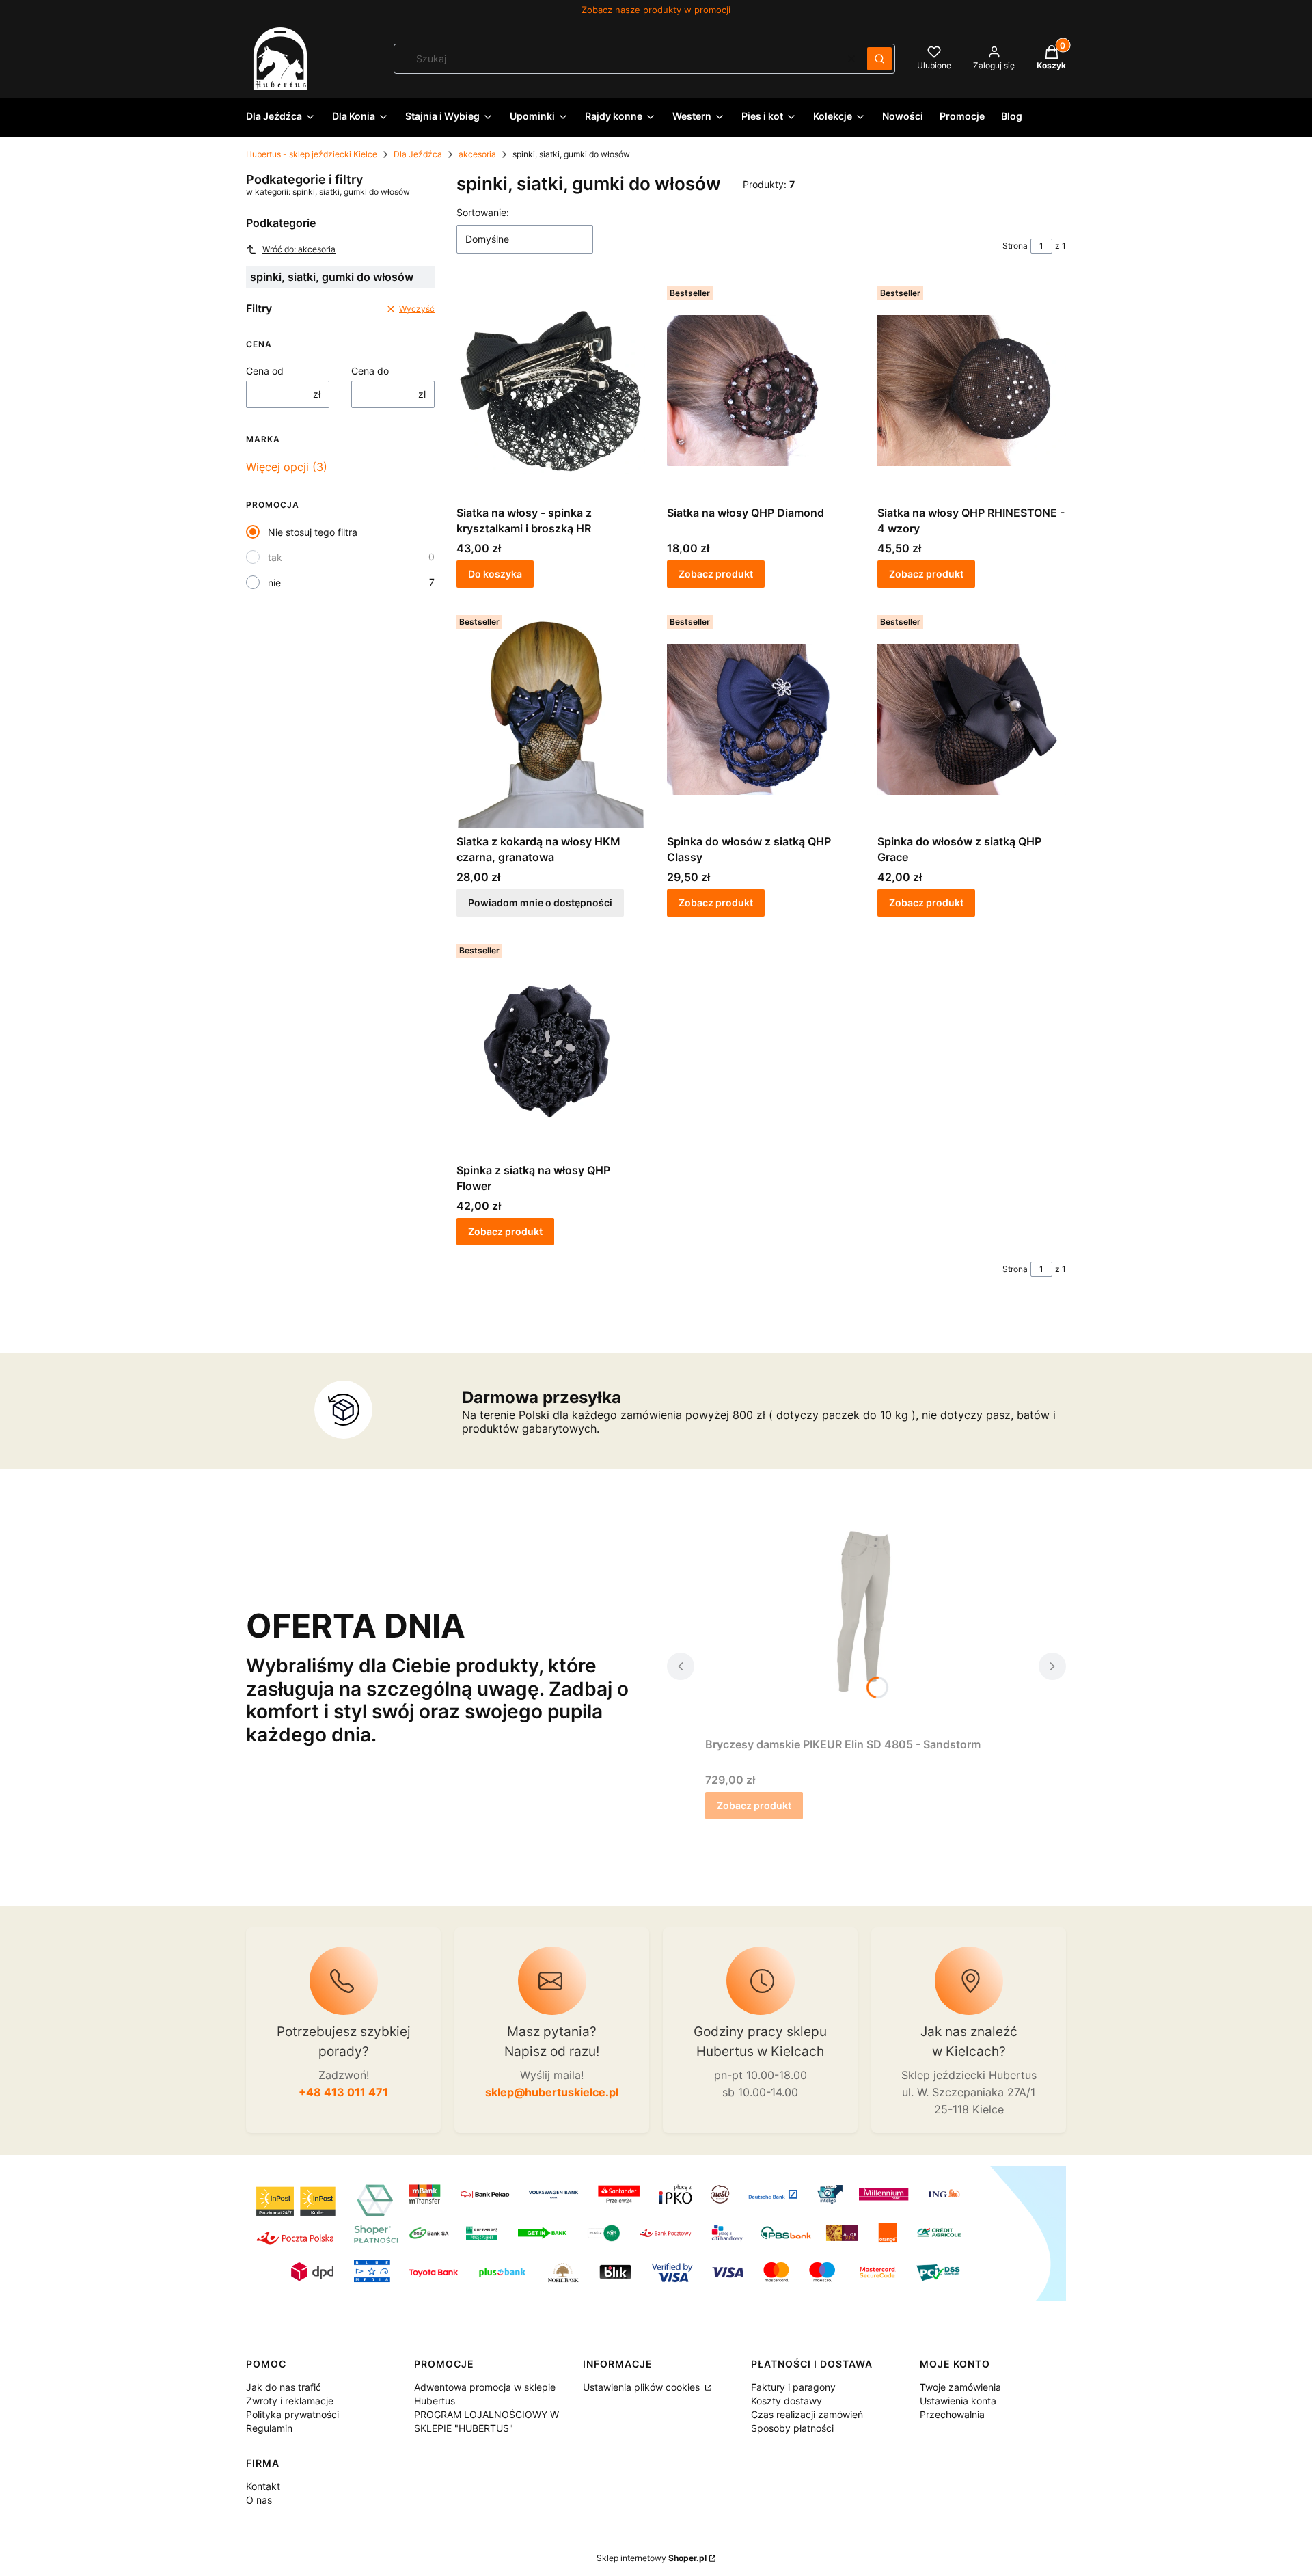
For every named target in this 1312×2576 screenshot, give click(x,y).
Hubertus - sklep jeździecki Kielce (312, 154)
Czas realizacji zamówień (807, 2414)
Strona (1015, 246)
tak (275, 557)
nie (274, 583)
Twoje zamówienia (960, 2387)
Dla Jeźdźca (418, 154)
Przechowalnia (952, 2414)
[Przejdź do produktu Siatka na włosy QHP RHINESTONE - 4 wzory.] (972, 390)
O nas (259, 2500)
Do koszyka (495, 574)
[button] (879, 59)
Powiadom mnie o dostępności (540, 903)
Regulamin (269, 2428)
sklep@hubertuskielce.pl (552, 2092)
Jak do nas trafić (284, 2387)
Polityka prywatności (292, 2414)
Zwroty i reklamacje (290, 2401)
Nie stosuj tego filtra (313, 532)
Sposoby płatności (792, 2428)
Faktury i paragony (793, 2387)
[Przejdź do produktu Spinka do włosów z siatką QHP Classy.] (761, 719)
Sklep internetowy (652, 2558)
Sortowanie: (483, 212)
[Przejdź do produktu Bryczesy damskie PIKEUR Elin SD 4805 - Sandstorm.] (866, 1622)
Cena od (265, 371)
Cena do (370, 371)
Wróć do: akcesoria (299, 249)
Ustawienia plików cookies (643, 2387)
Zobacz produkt (716, 574)
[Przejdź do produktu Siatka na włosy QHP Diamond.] (761, 390)
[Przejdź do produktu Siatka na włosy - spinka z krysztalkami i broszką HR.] (551, 390)
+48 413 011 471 (343, 2092)
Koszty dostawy (787, 2401)
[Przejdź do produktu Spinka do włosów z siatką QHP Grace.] (972, 719)
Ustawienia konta (958, 2401)
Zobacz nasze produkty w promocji (656, 10)
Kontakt (263, 2486)
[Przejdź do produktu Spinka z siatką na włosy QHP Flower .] (551, 1048)
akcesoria (477, 154)
